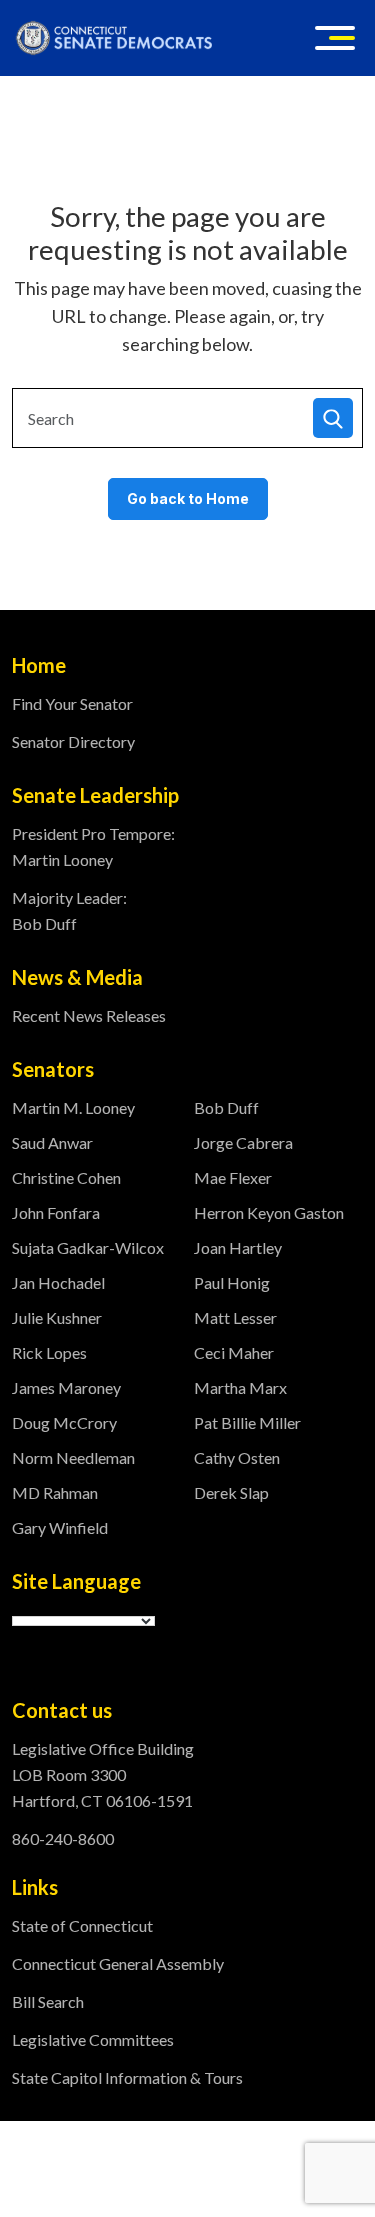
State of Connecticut (82, 1925)
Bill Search (48, 2001)
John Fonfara (56, 1212)
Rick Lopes (49, 1352)
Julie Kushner (57, 1317)
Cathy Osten (237, 1457)
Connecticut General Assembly (118, 1963)
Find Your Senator (72, 703)
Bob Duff (226, 1107)
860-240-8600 (63, 1838)
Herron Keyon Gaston (269, 1212)
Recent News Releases (89, 1015)
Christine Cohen (66, 1177)
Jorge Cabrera (243, 1142)
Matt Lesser (235, 1317)
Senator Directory (73, 741)
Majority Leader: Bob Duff (69, 910)
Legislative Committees (93, 2039)
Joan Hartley (238, 1247)
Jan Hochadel (58, 1282)
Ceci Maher (234, 1352)
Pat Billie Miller (247, 1422)
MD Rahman (55, 1492)
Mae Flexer (233, 1177)
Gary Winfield (60, 1527)
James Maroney (66, 1387)
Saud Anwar (52, 1142)
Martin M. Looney (73, 1107)
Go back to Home (188, 498)
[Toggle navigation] (335, 38)
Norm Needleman (73, 1457)
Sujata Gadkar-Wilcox (88, 1247)
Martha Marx (240, 1387)
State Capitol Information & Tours (127, 2077)
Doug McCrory (64, 1422)
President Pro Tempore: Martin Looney (93, 846)
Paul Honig (232, 1282)
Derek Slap (231, 1492)
